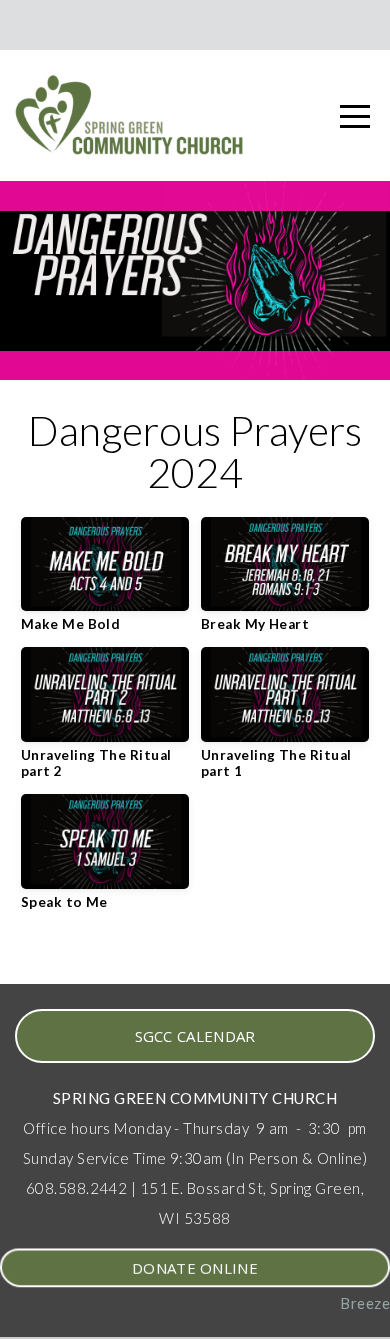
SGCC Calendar (195, 1036)
